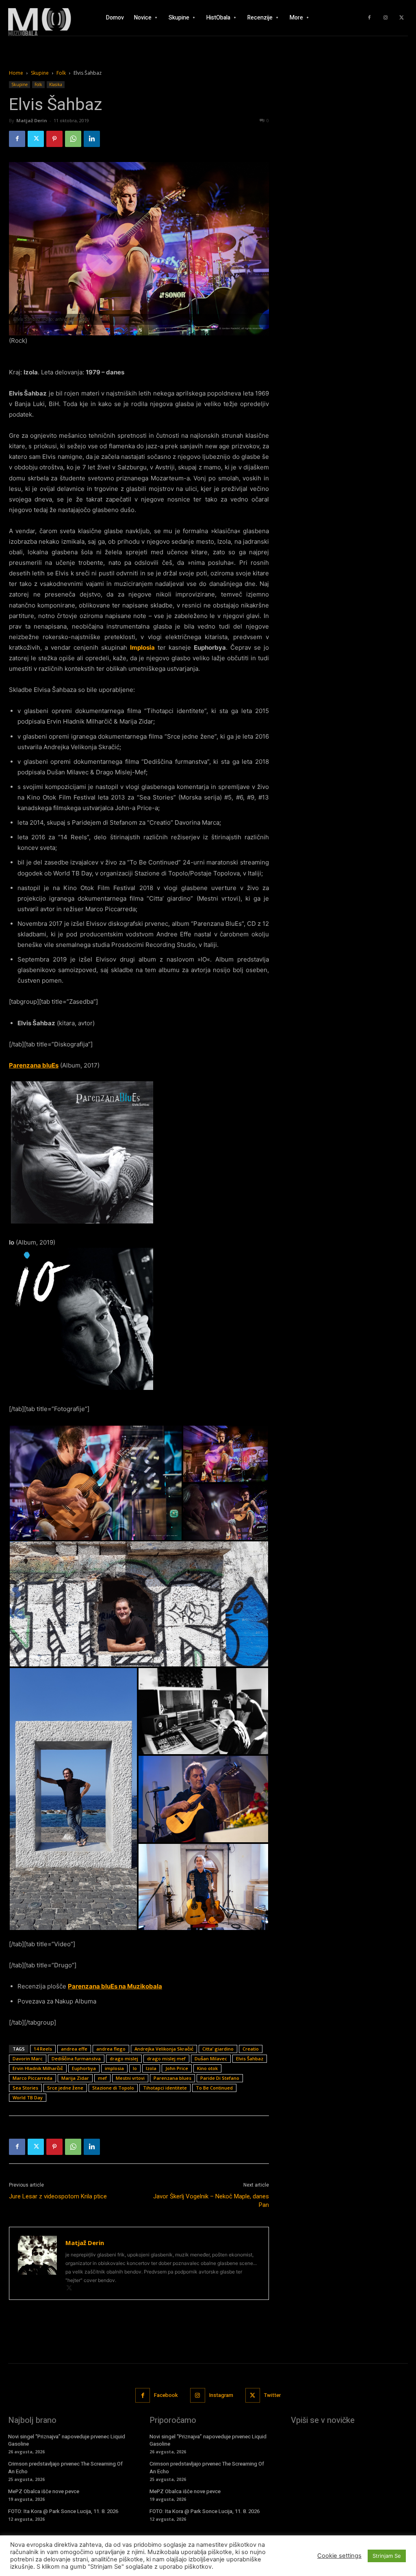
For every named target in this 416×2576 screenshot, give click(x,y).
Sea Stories (25, 2088)
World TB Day (28, 2097)
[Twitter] (402, 18)
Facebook (166, 2395)
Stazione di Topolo (113, 2088)
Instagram (221, 2395)
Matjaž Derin (32, 120)
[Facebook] (369, 18)
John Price (177, 2068)
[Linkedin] (92, 139)
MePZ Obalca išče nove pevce (44, 2491)
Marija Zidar (75, 2078)
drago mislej (124, 2058)
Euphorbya (84, 2068)
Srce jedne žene (65, 2088)
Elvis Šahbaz (250, 2058)
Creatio (251, 2049)
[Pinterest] (54, 139)
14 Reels (43, 2049)
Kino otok (207, 2068)
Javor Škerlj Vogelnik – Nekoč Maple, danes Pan (211, 2201)
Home (16, 73)
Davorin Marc (28, 2058)
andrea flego (111, 2049)
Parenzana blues (172, 2078)
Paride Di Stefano (220, 2078)
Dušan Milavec (211, 2058)
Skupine (40, 73)
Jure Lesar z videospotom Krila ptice (58, 2196)
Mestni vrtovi (130, 2078)
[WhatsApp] (73, 139)
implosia (114, 2068)
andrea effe (74, 2049)
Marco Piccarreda (32, 2078)
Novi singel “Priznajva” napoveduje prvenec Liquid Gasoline (67, 2440)
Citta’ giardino (218, 2049)
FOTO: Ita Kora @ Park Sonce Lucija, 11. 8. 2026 (63, 2511)
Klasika (56, 84)
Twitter (272, 2395)
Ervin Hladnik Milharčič (38, 2068)
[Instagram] (386, 18)
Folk (61, 73)
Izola (151, 2068)
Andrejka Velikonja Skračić (164, 2049)
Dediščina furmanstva (76, 2058)
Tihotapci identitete (165, 2088)
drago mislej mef (166, 2058)
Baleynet (123, 2565)
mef (102, 2078)
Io (135, 2068)
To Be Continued (214, 2088)
